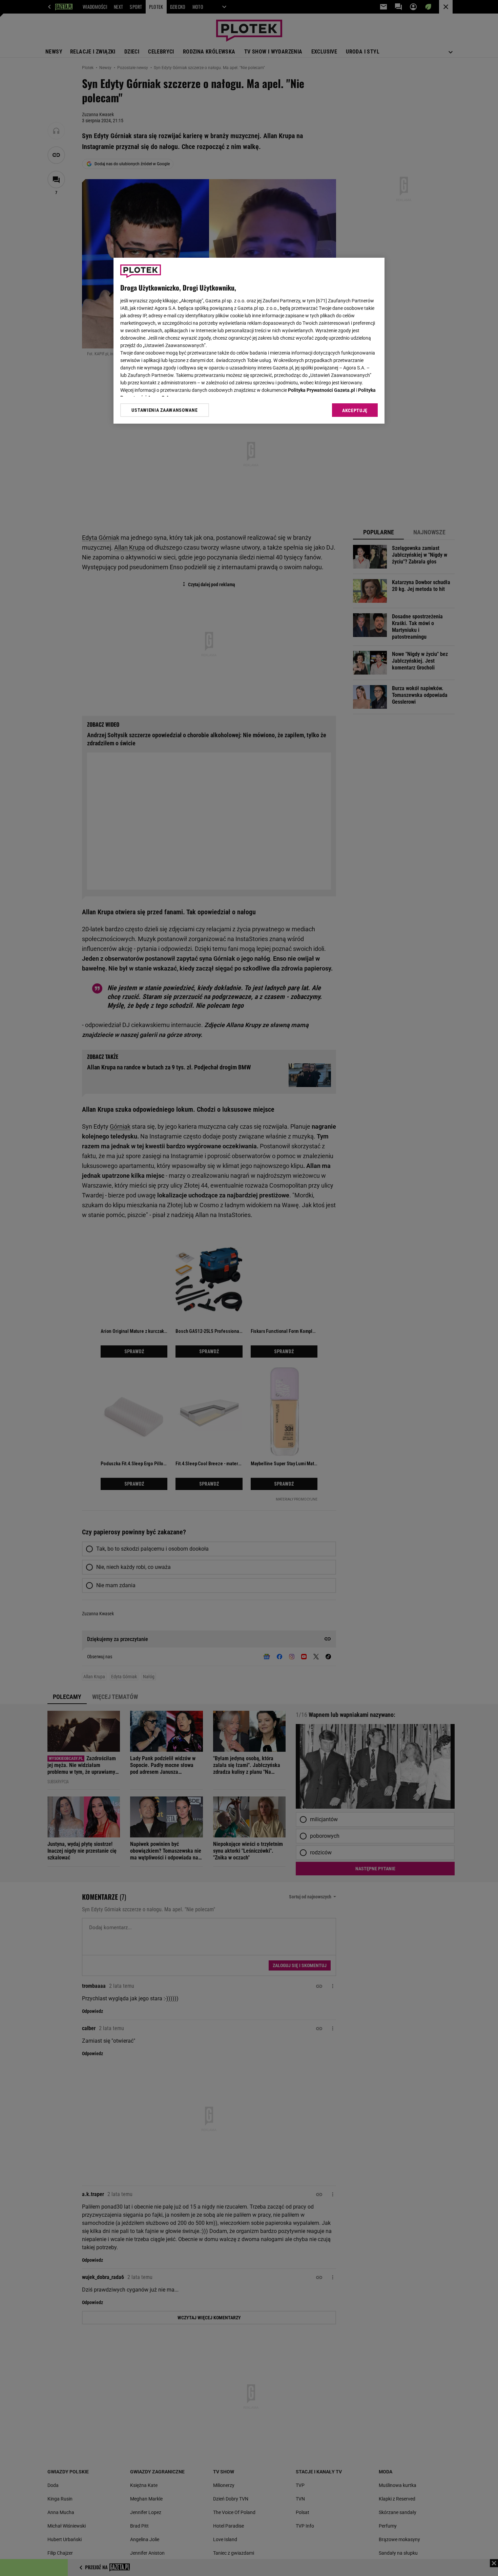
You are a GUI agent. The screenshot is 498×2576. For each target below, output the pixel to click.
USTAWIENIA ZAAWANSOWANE (164, 410)
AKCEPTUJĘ (355, 410)
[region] (249, 341)
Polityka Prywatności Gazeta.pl (321, 390)
